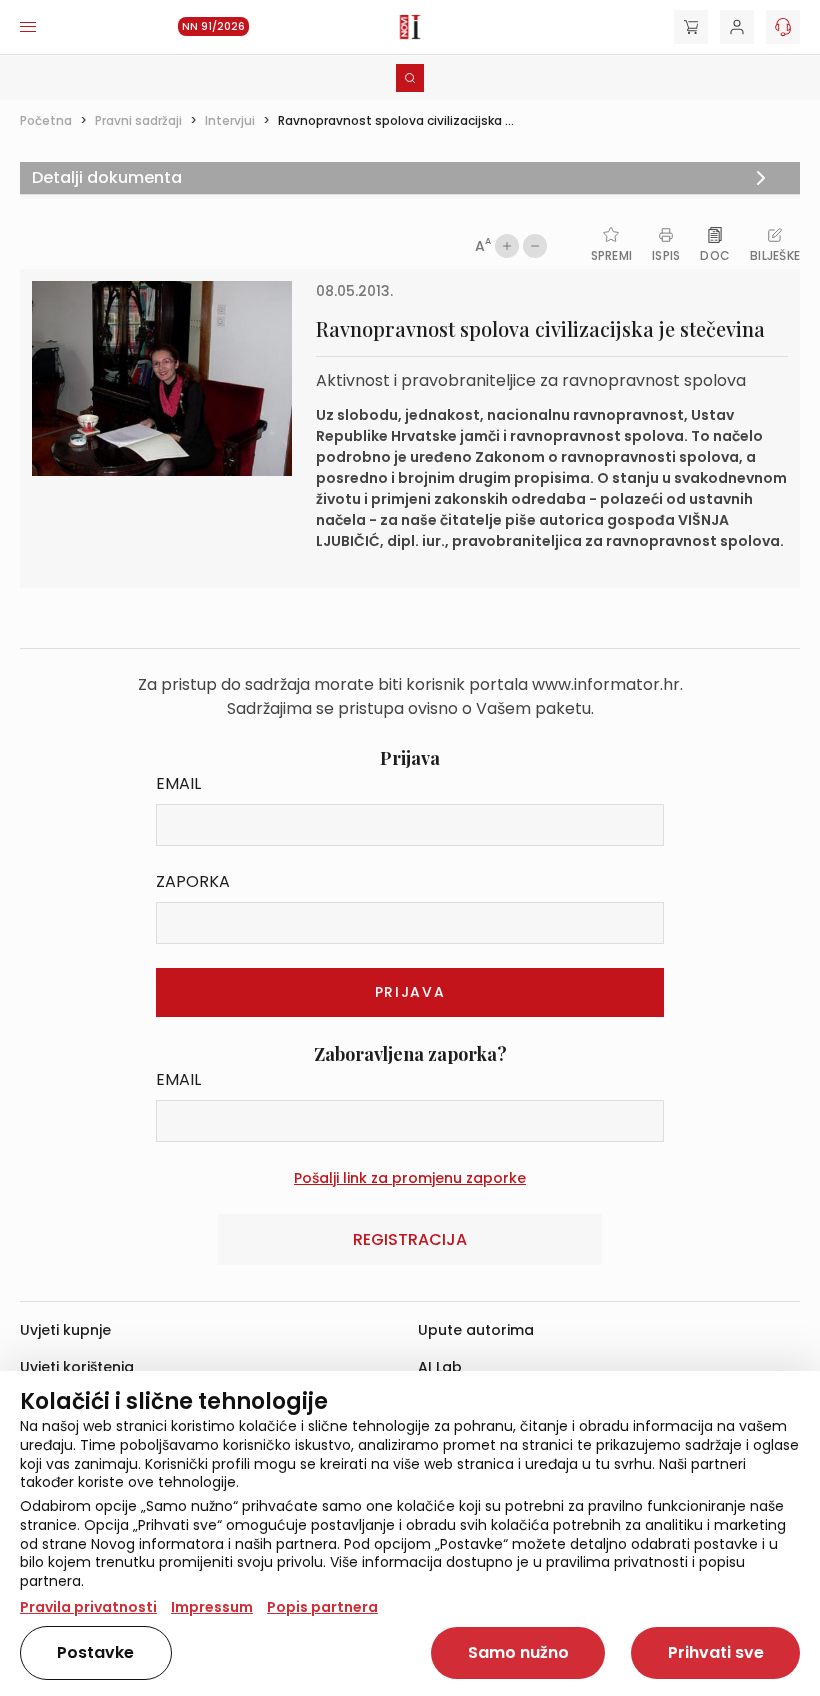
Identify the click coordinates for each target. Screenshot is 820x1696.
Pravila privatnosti (88, 1607)
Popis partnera (322, 1607)
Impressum (212, 1607)
